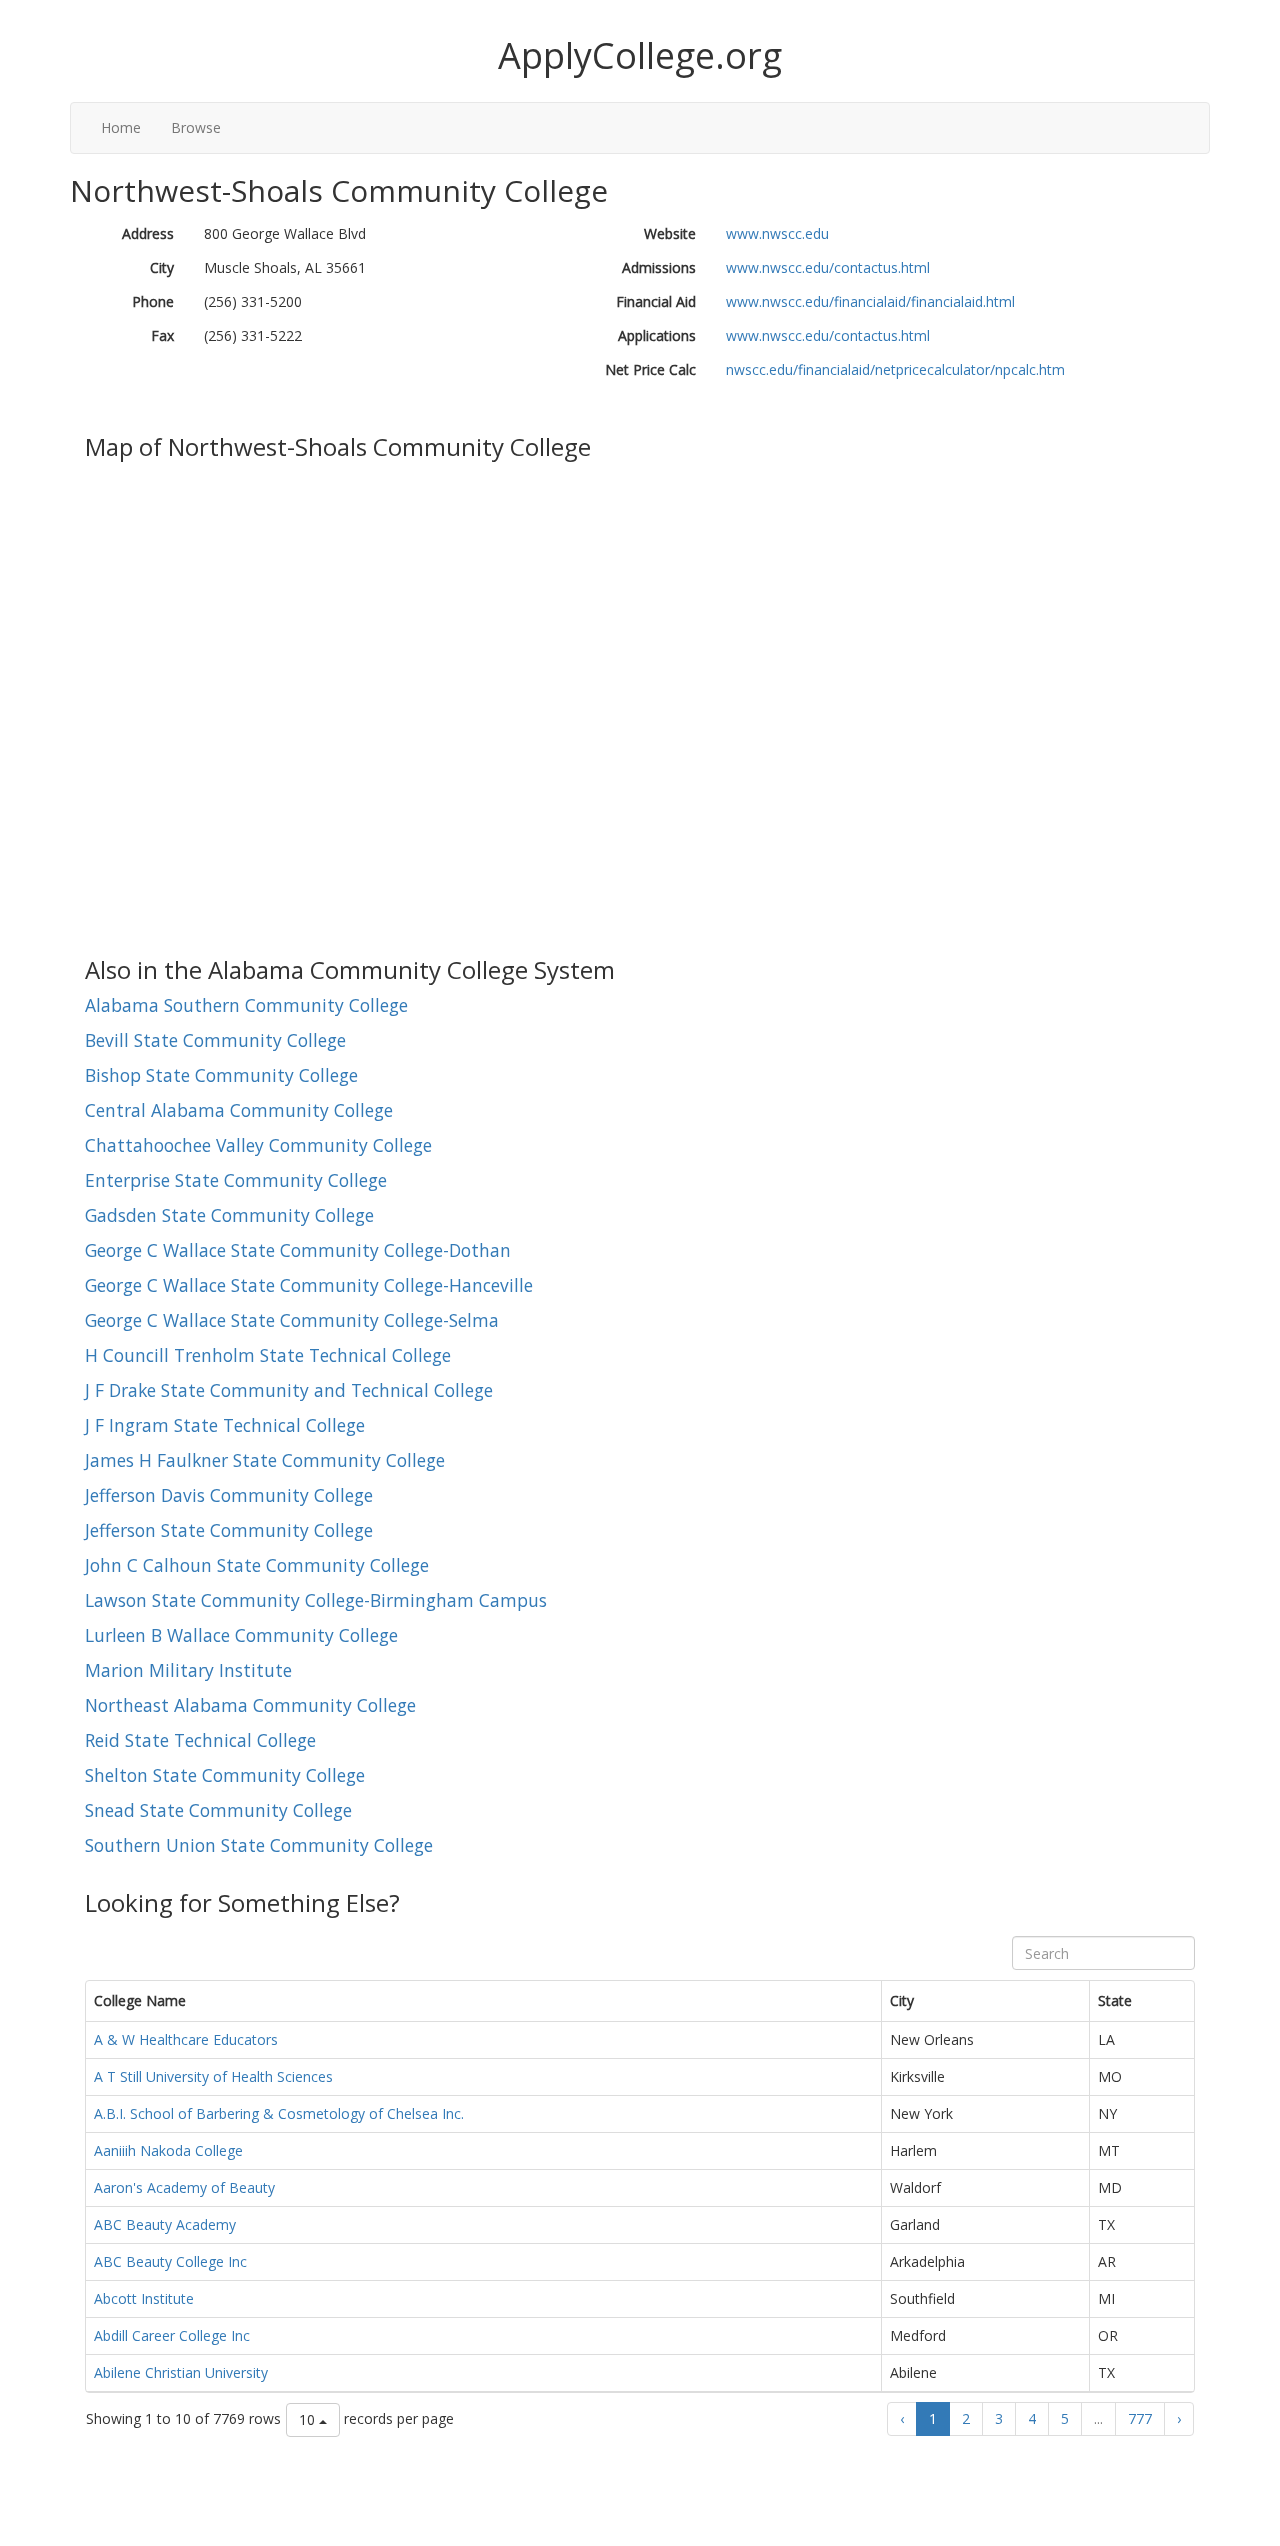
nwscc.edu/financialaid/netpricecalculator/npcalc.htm (895, 369)
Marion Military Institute (188, 1670)
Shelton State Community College (225, 1775)
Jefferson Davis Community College (229, 1495)
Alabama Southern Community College (246, 1005)
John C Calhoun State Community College (257, 1565)
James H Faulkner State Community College (265, 1460)
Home (121, 127)
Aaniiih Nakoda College (168, 2150)
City (162, 267)
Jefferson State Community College (229, 1530)
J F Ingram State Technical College (225, 1425)
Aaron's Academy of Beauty (184, 2187)
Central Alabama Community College (239, 1110)
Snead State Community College (218, 1810)
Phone (153, 301)
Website (670, 233)
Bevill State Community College (215, 1040)
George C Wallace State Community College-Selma (292, 1320)
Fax (162, 335)
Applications (657, 335)
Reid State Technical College (200, 1740)
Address (148, 233)
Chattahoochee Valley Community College (258, 1145)
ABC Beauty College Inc (170, 2261)
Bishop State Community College (221, 1075)
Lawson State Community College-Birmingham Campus (316, 1600)
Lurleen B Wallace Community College (241, 1635)
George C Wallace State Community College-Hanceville (309, 1285)
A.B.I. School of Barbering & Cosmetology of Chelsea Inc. (279, 2113)
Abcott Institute (144, 2298)
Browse (196, 127)
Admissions (659, 267)
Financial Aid (656, 301)
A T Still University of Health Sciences (213, 2076)
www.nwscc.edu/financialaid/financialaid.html (870, 301)
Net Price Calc (650, 369)
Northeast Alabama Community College (250, 1705)
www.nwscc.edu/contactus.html (828, 267)
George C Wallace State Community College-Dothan (298, 1250)
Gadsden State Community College (229, 1215)
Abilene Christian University (181, 2372)
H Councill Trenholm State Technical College (268, 1355)
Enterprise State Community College (236, 1180)
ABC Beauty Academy (165, 2224)
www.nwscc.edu (777, 233)
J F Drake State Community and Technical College (289, 1390)
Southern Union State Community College (259, 1845)
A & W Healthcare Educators (186, 2039)
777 (1140, 2418)
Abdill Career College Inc (172, 2335)
